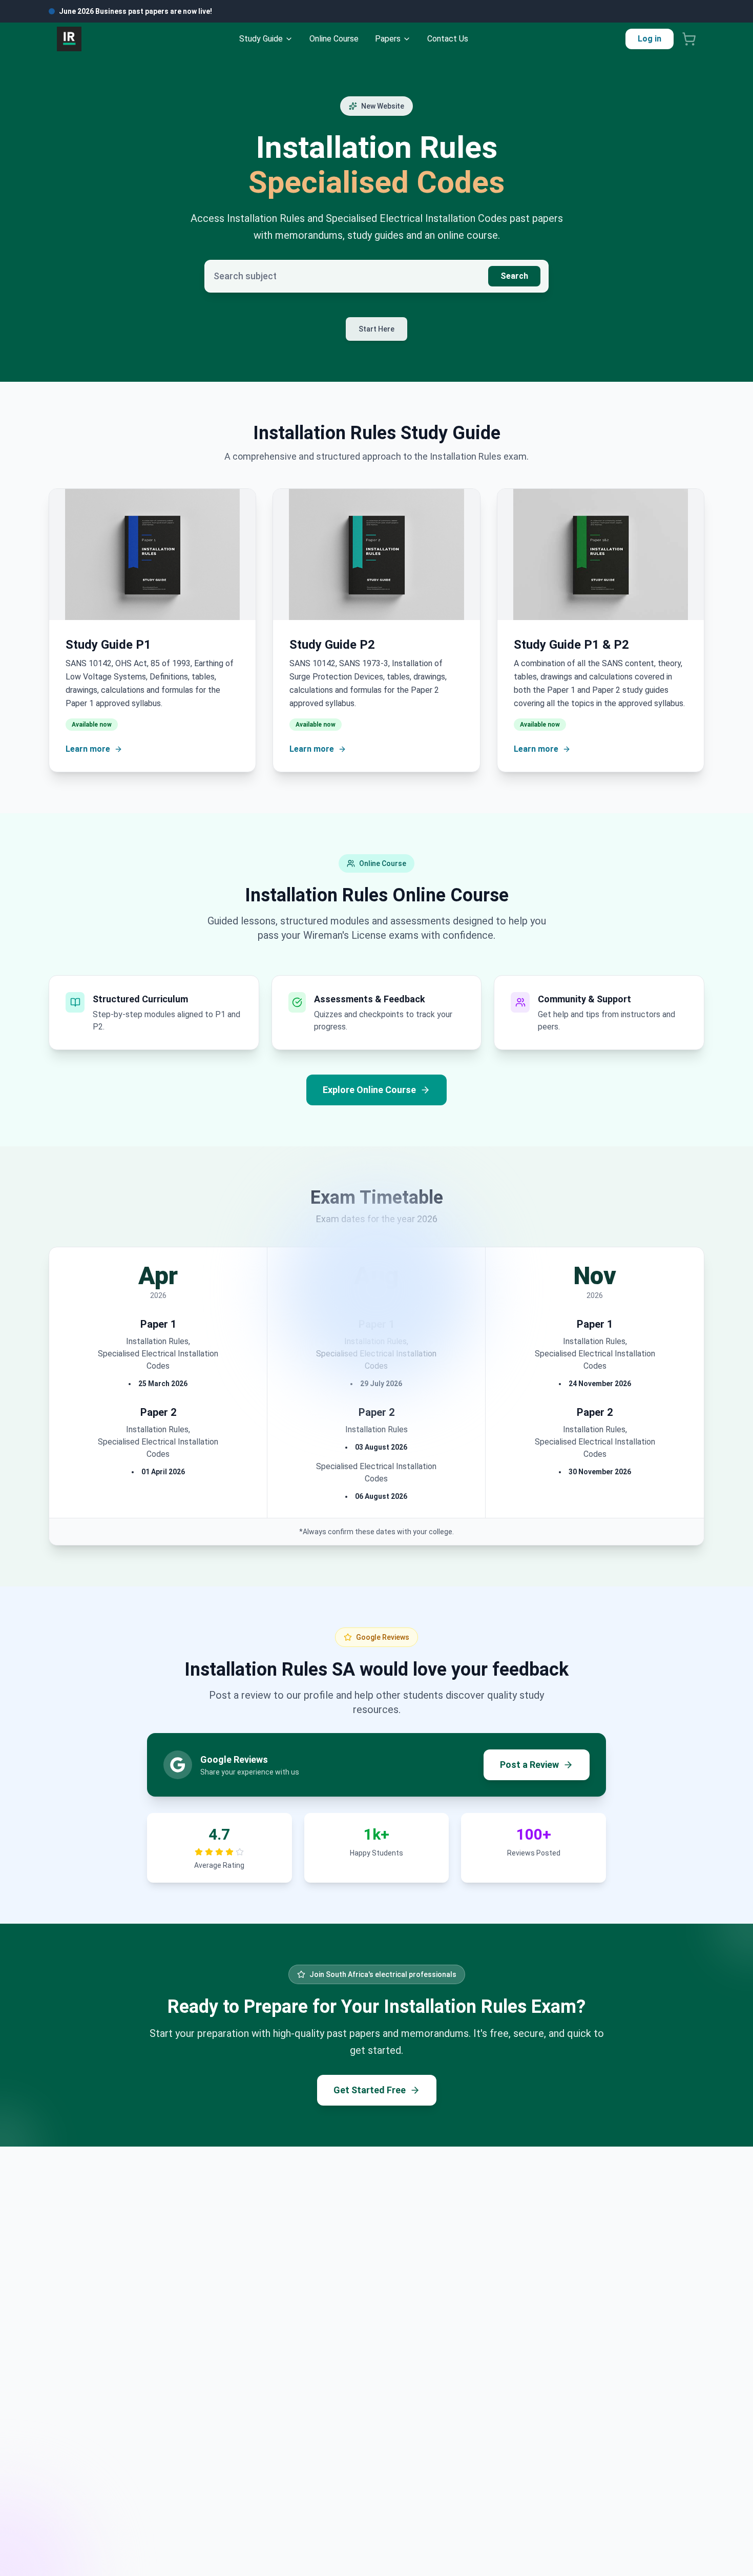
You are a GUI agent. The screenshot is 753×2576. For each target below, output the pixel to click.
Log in (650, 39)
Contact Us (448, 39)
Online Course (334, 39)
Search (514, 276)
